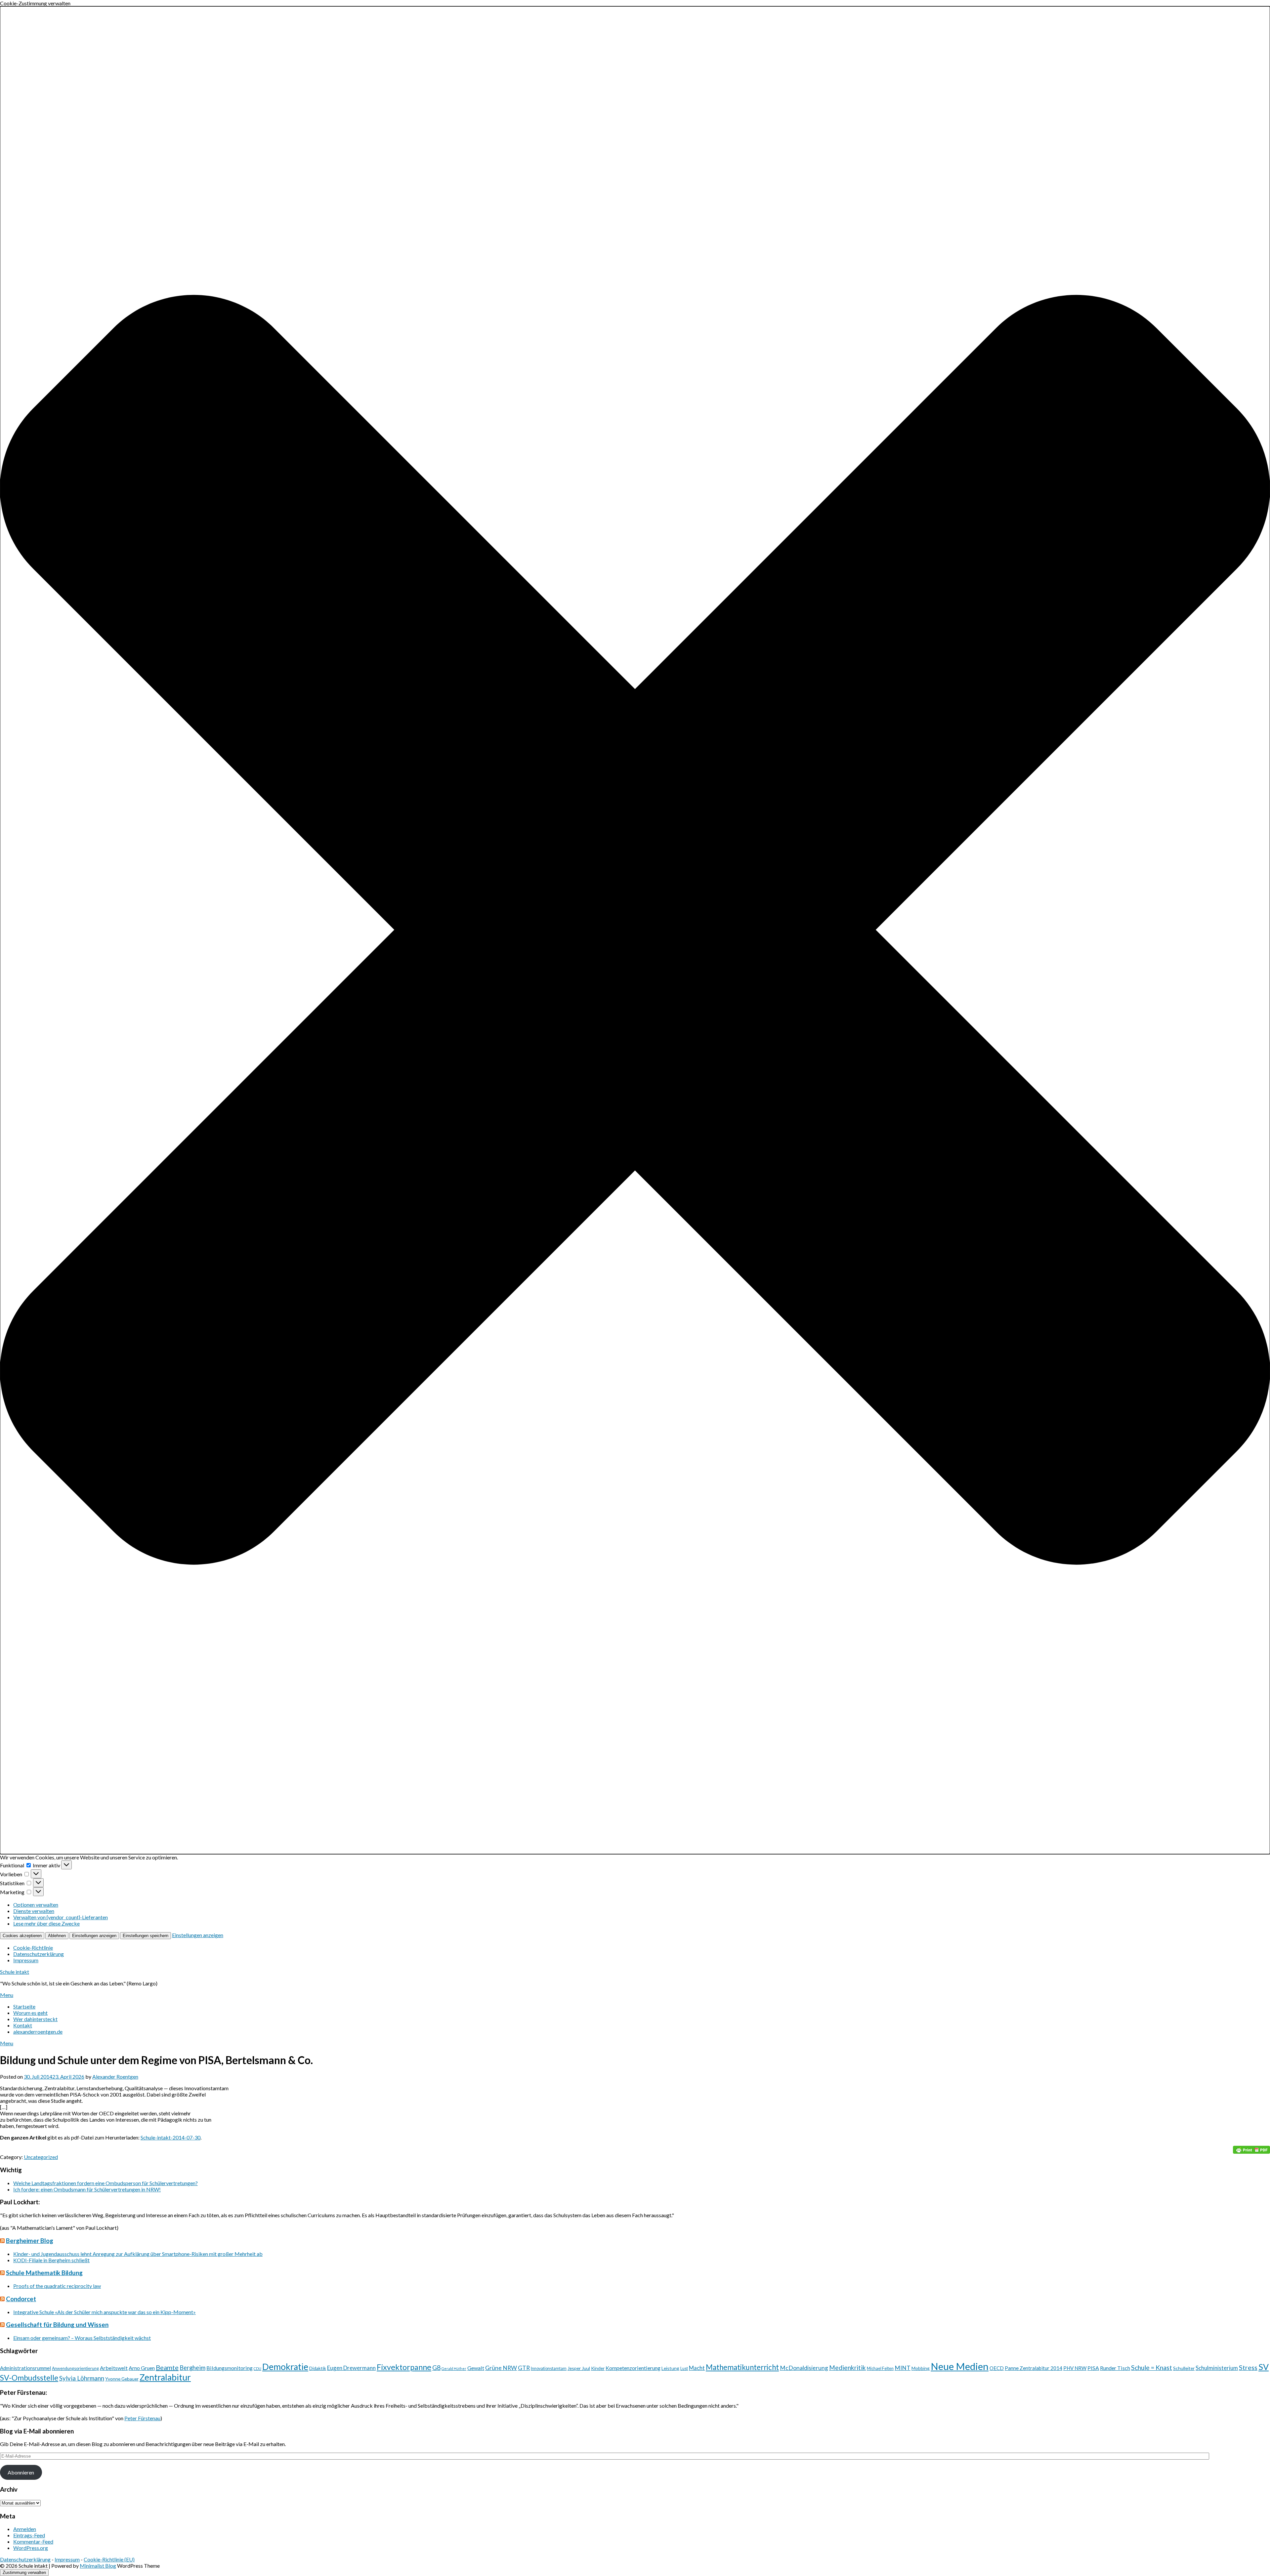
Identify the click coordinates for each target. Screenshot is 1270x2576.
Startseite (24, 2006)
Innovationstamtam (549, 2368)
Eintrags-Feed (29, 2535)
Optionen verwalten (36, 1905)
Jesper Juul (579, 2368)
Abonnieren (21, 2472)
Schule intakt (15, 1972)
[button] (635, 930)
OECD (997, 2368)
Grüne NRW (501, 2368)
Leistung (670, 2368)
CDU (257, 2368)
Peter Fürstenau (142, 2418)
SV (1264, 2367)
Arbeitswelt (114, 2368)
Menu (7, 1995)
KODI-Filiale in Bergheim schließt (51, 2260)
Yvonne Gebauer (122, 2379)
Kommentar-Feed (33, 2541)
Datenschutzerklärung (39, 1954)
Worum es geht (30, 2013)
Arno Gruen (142, 2368)
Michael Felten (880, 2368)
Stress (1248, 2368)
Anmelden (25, 2529)
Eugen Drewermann (351, 2368)
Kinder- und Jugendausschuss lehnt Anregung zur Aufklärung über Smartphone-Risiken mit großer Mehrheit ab (138, 2254)
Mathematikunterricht (742, 2367)
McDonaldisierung (804, 2368)
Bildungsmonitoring (230, 2368)
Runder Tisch (1115, 2368)
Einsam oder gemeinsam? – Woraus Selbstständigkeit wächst (82, 2338)
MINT (903, 2368)
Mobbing (921, 2368)
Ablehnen (57, 1936)
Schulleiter (1184, 2368)
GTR (524, 2368)
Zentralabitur (165, 2377)
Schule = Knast (1152, 2368)
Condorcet (21, 2299)
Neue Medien (960, 2366)
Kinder (598, 2368)
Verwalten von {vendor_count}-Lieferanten (61, 1917)
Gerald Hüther (454, 2368)
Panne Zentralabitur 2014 (1034, 2368)
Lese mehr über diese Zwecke (46, 1923)
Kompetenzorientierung (633, 2368)
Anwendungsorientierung (75, 2368)
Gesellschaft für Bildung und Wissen (57, 2325)
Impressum (26, 1960)
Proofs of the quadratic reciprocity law (57, 2286)
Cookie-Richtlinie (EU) (109, 2559)
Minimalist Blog (98, 2566)
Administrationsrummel (25, 2368)
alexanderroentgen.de (38, 2032)
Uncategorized (41, 2157)
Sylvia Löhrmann (82, 2378)
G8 (436, 2368)
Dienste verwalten (34, 1911)
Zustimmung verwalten (24, 2573)
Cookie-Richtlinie (33, 1948)
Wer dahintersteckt (35, 2019)
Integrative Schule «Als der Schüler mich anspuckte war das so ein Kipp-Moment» (105, 2312)
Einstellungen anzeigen (94, 1936)
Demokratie (285, 2367)
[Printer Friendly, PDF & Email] (1251, 2150)
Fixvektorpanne (404, 2367)
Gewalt (476, 2368)
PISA (1093, 2368)
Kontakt (23, 2025)
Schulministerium (1217, 2368)
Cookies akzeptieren (22, 1936)
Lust (684, 2368)
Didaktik (318, 2368)
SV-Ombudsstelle (29, 2378)
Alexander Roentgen (115, 2077)
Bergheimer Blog (30, 2241)
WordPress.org (31, 2548)
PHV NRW (1075, 2368)
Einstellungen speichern (146, 1936)
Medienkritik (847, 2368)
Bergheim (192, 2368)
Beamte (167, 2367)
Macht (697, 2368)
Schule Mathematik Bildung (44, 2273)
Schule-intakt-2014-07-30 (170, 2137)
